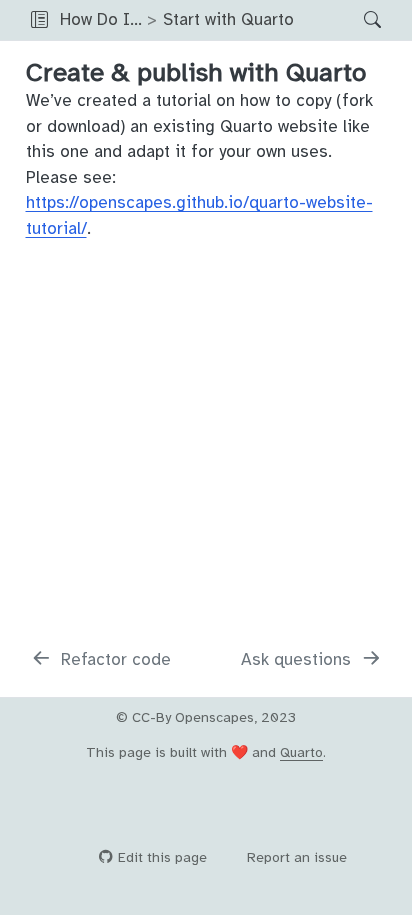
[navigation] (323, 20)
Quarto (301, 752)
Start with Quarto (228, 19)
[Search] (355, 20)
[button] (39, 20)
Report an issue (297, 857)
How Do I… (101, 19)
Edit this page (162, 857)
